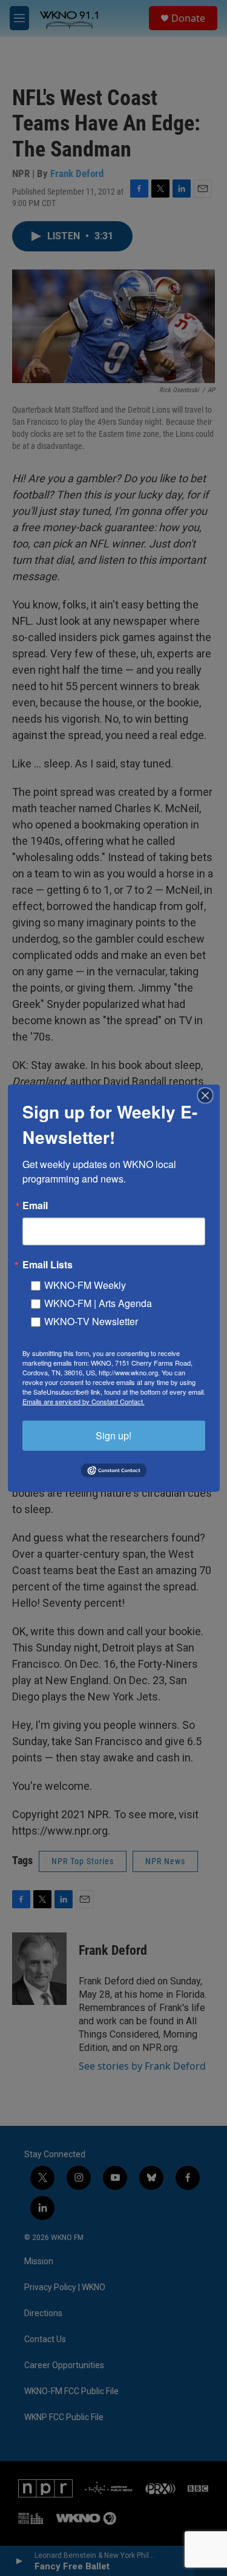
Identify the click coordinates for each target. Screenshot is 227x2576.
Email (35, 1205)
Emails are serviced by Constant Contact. (84, 1401)
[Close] (209, 1095)
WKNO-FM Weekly (85, 1284)
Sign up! (113, 1435)
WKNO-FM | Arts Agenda (98, 1303)
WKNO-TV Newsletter (91, 1321)
